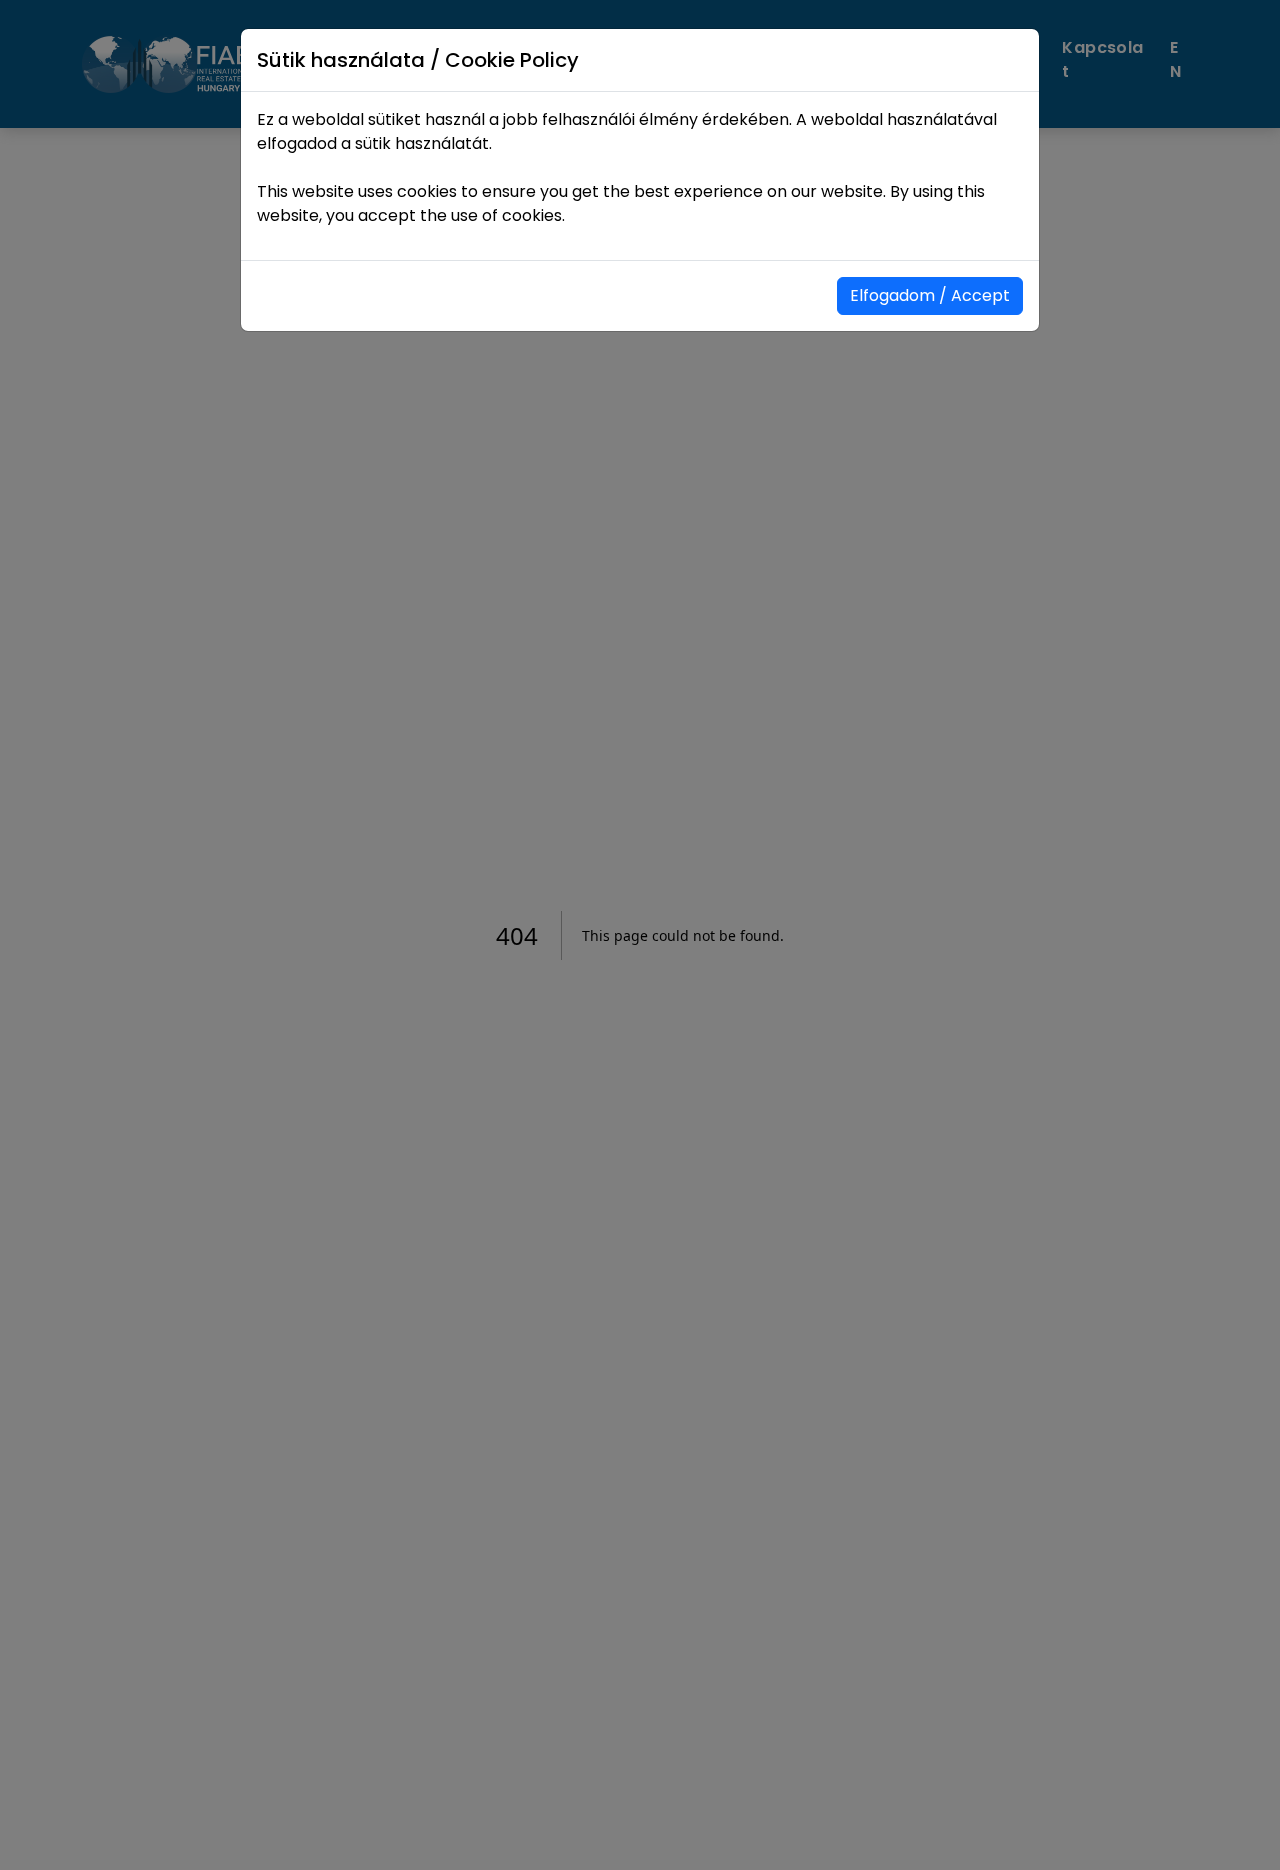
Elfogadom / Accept (930, 295)
